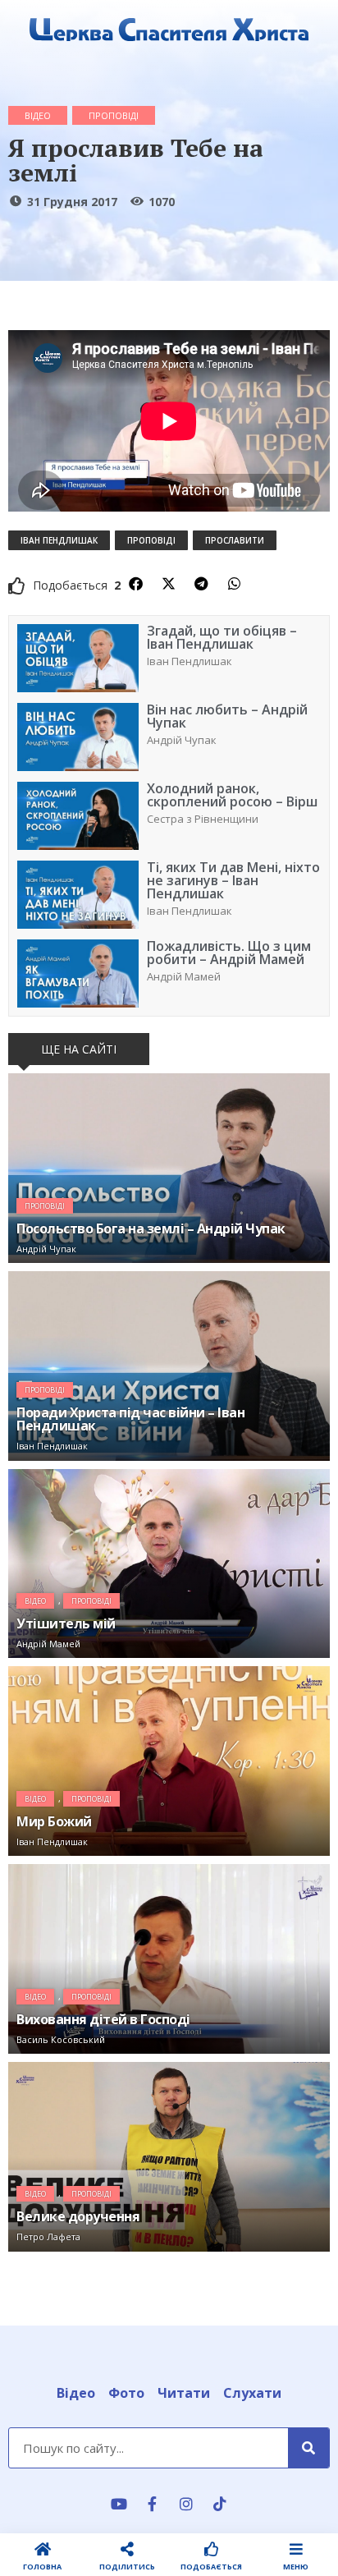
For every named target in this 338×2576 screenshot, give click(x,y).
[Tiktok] (220, 2504)
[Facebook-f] (153, 2504)
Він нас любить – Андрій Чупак (227, 716)
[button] (135, 584)
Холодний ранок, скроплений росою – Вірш (232, 795)
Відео (38, 115)
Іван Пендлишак (59, 540)
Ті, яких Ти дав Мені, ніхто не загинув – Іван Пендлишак (233, 880)
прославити (235, 540)
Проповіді (114, 115)
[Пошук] (308, 2448)
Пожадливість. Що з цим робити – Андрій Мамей (229, 953)
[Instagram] (186, 2504)
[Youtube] (119, 2504)
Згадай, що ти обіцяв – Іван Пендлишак (222, 637)
